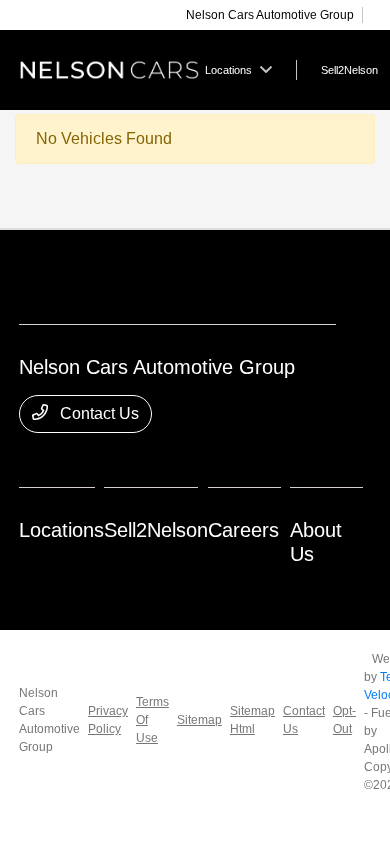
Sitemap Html (252, 720)
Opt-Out (344, 720)
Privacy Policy (108, 720)
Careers (243, 530)
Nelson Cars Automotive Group (49, 720)
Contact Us (97, 413)
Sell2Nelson (156, 530)
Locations (61, 530)
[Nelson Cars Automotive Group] (109, 68)
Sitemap (199, 720)
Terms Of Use (152, 720)
